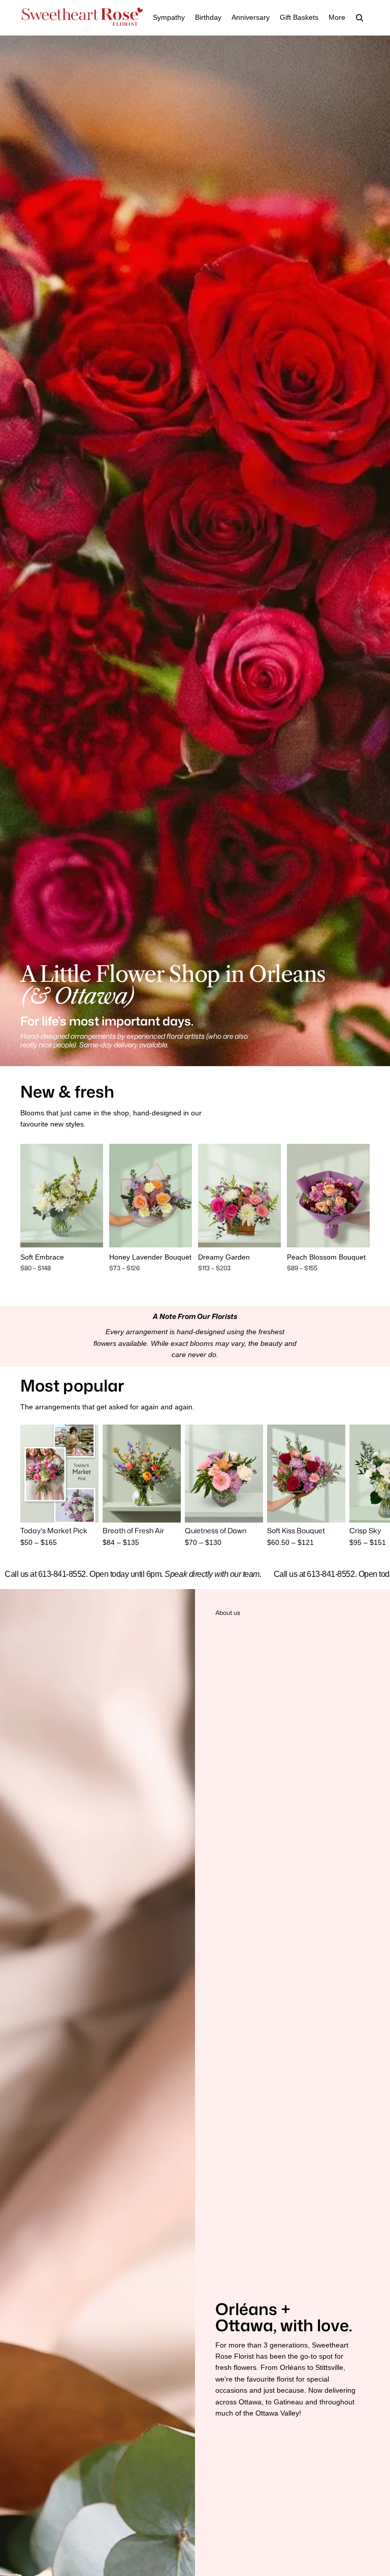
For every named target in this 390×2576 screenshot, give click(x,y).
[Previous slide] (28, 1196)
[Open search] (360, 18)
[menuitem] (337, 18)
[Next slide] (95, 1196)
